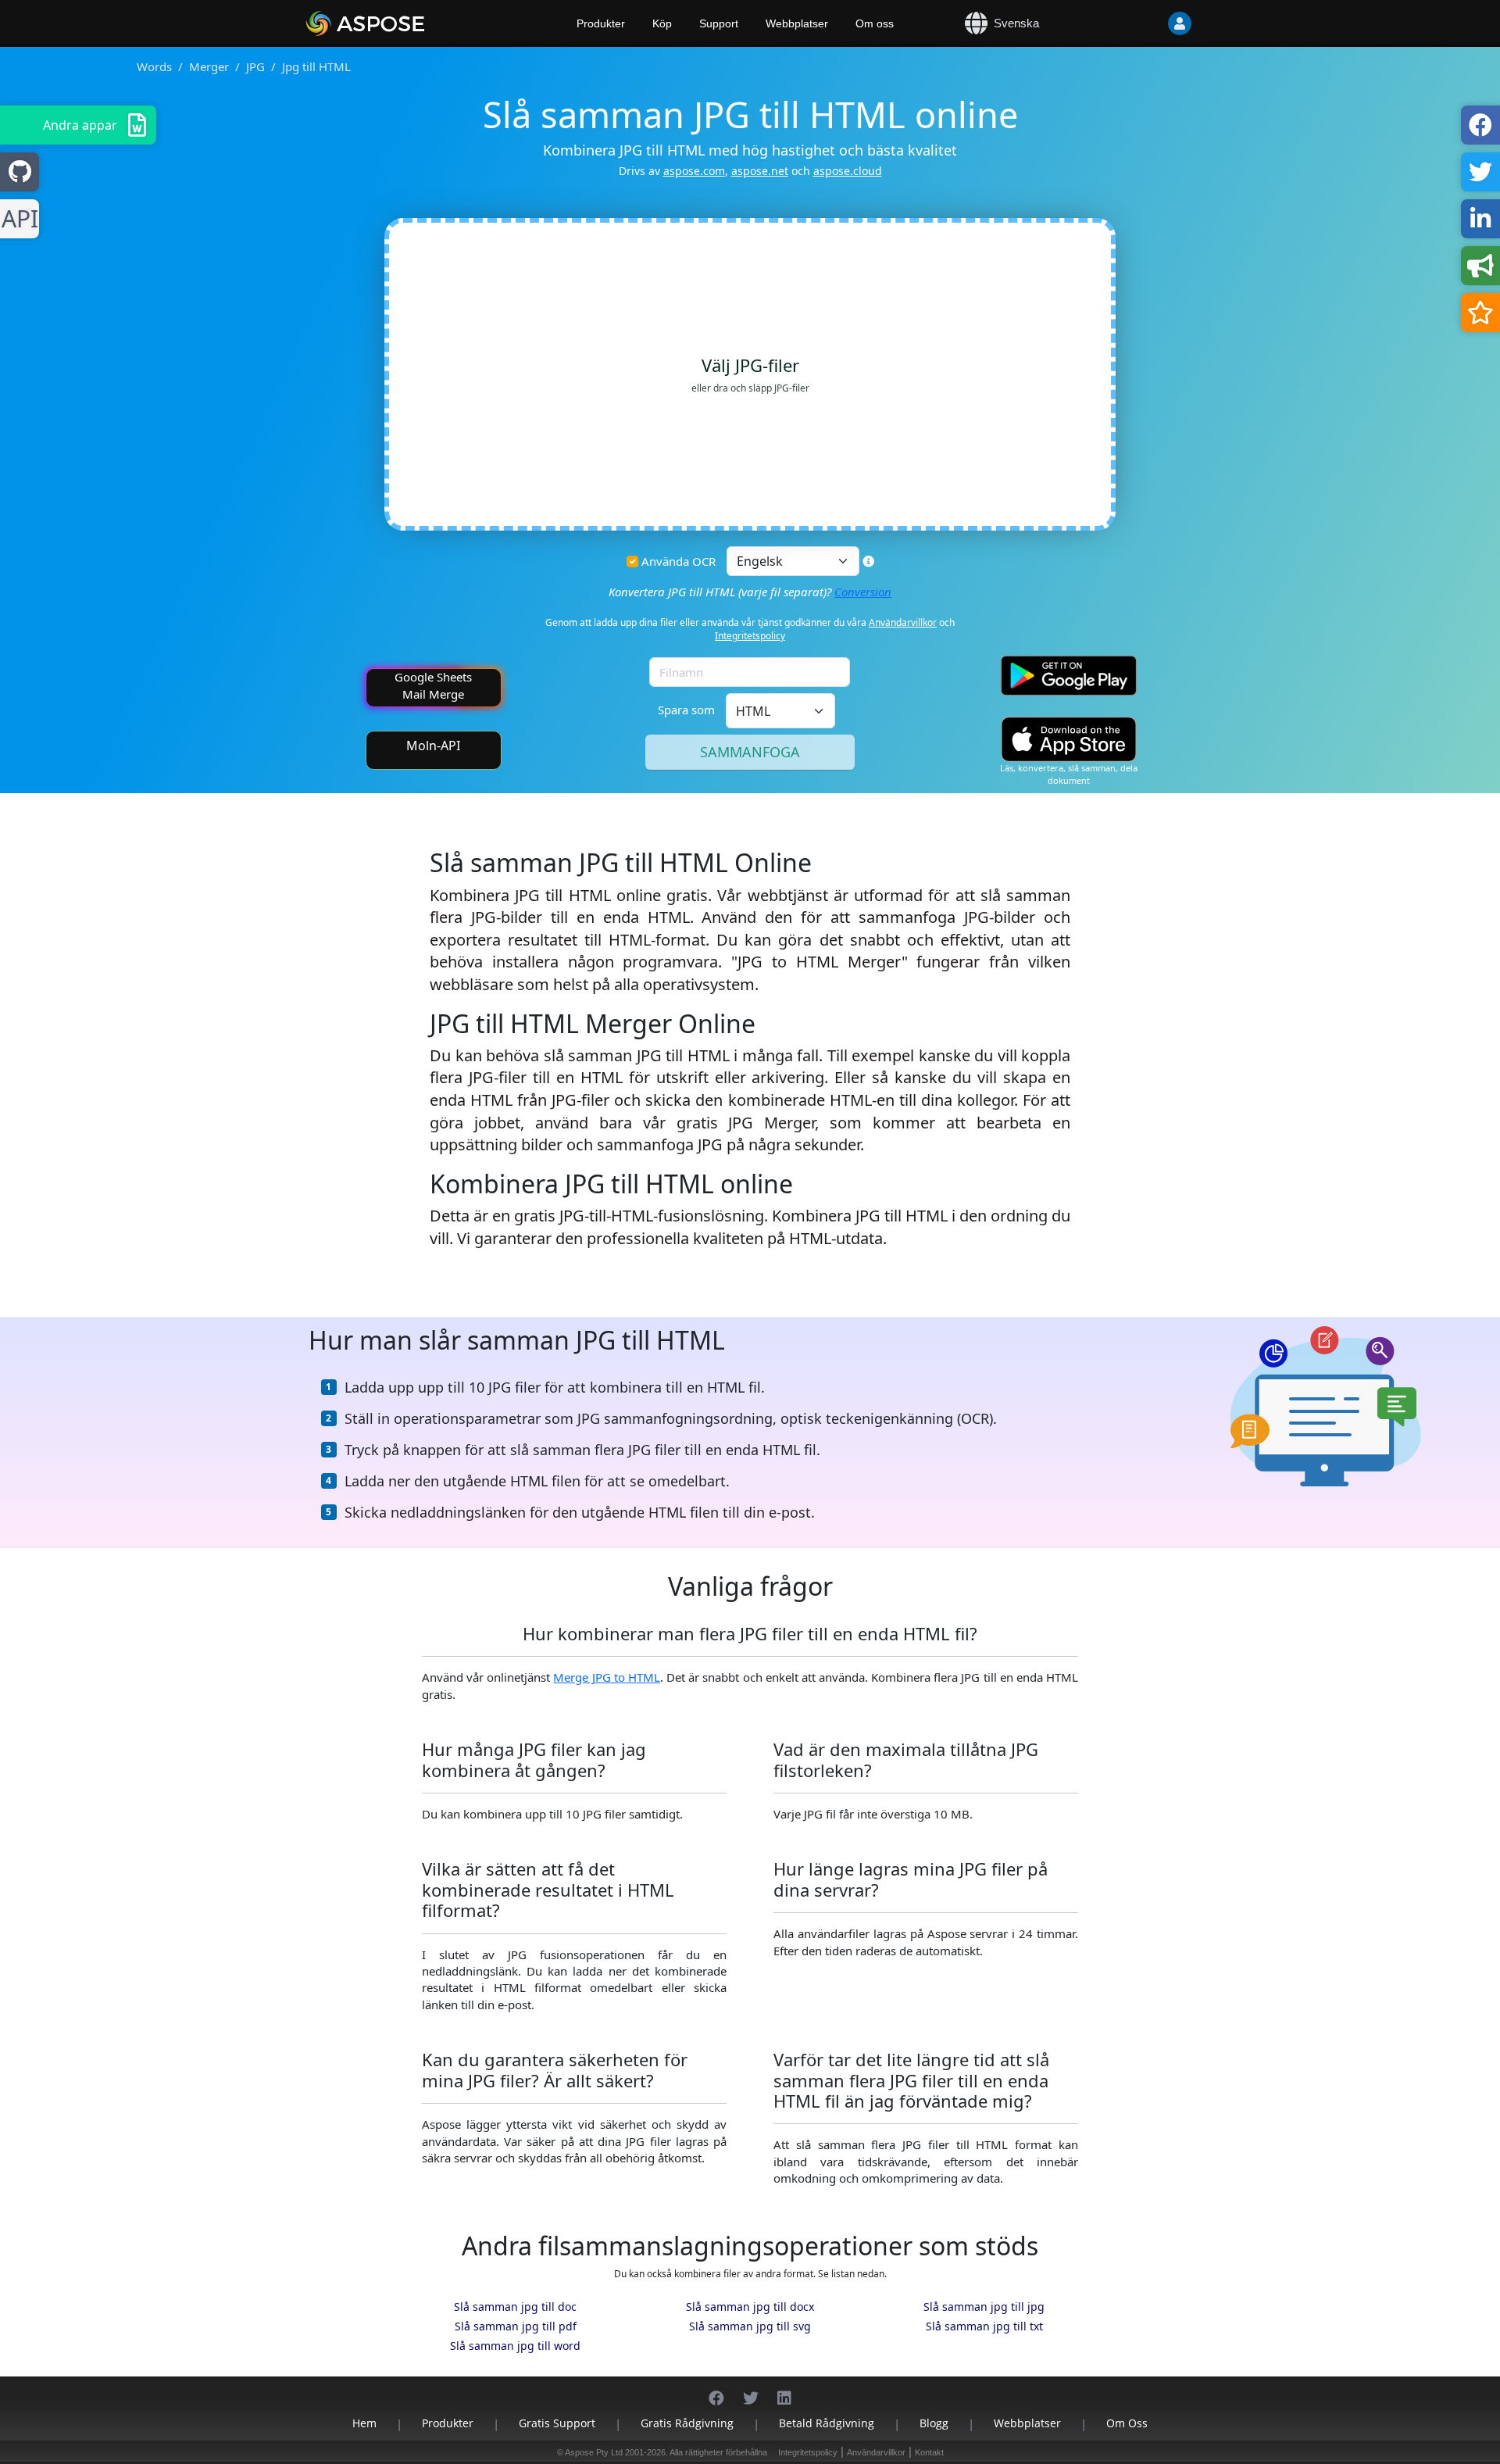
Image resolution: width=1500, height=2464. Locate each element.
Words (154, 66)
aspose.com (694, 171)
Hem (364, 2423)
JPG (255, 66)
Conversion (863, 592)
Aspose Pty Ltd (594, 2452)
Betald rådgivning (827, 2423)
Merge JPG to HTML (606, 1677)
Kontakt (929, 2452)
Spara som (686, 710)
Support (719, 23)
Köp (662, 23)
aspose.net (760, 171)
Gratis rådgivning (687, 2423)
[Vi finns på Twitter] (751, 2390)
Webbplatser (797, 23)
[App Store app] (1069, 740)
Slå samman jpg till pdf (516, 2326)
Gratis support (557, 2423)
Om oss (875, 23)
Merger (209, 66)
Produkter (601, 23)
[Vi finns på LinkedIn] (784, 2390)
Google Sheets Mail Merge (433, 685)
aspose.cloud (848, 171)
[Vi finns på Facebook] (716, 2390)
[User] (1148, 23)
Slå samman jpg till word (515, 2346)
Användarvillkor (903, 622)
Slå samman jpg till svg (750, 2326)
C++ (17, 219)
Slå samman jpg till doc (515, 2307)
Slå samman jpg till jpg (984, 2307)
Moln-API (433, 746)
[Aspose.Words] (410, 23)
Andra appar (80, 125)
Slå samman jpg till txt (984, 2326)
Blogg (934, 2423)
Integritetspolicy (750, 636)
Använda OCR (679, 561)
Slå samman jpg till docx (750, 2307)
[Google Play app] (1069, 676)
